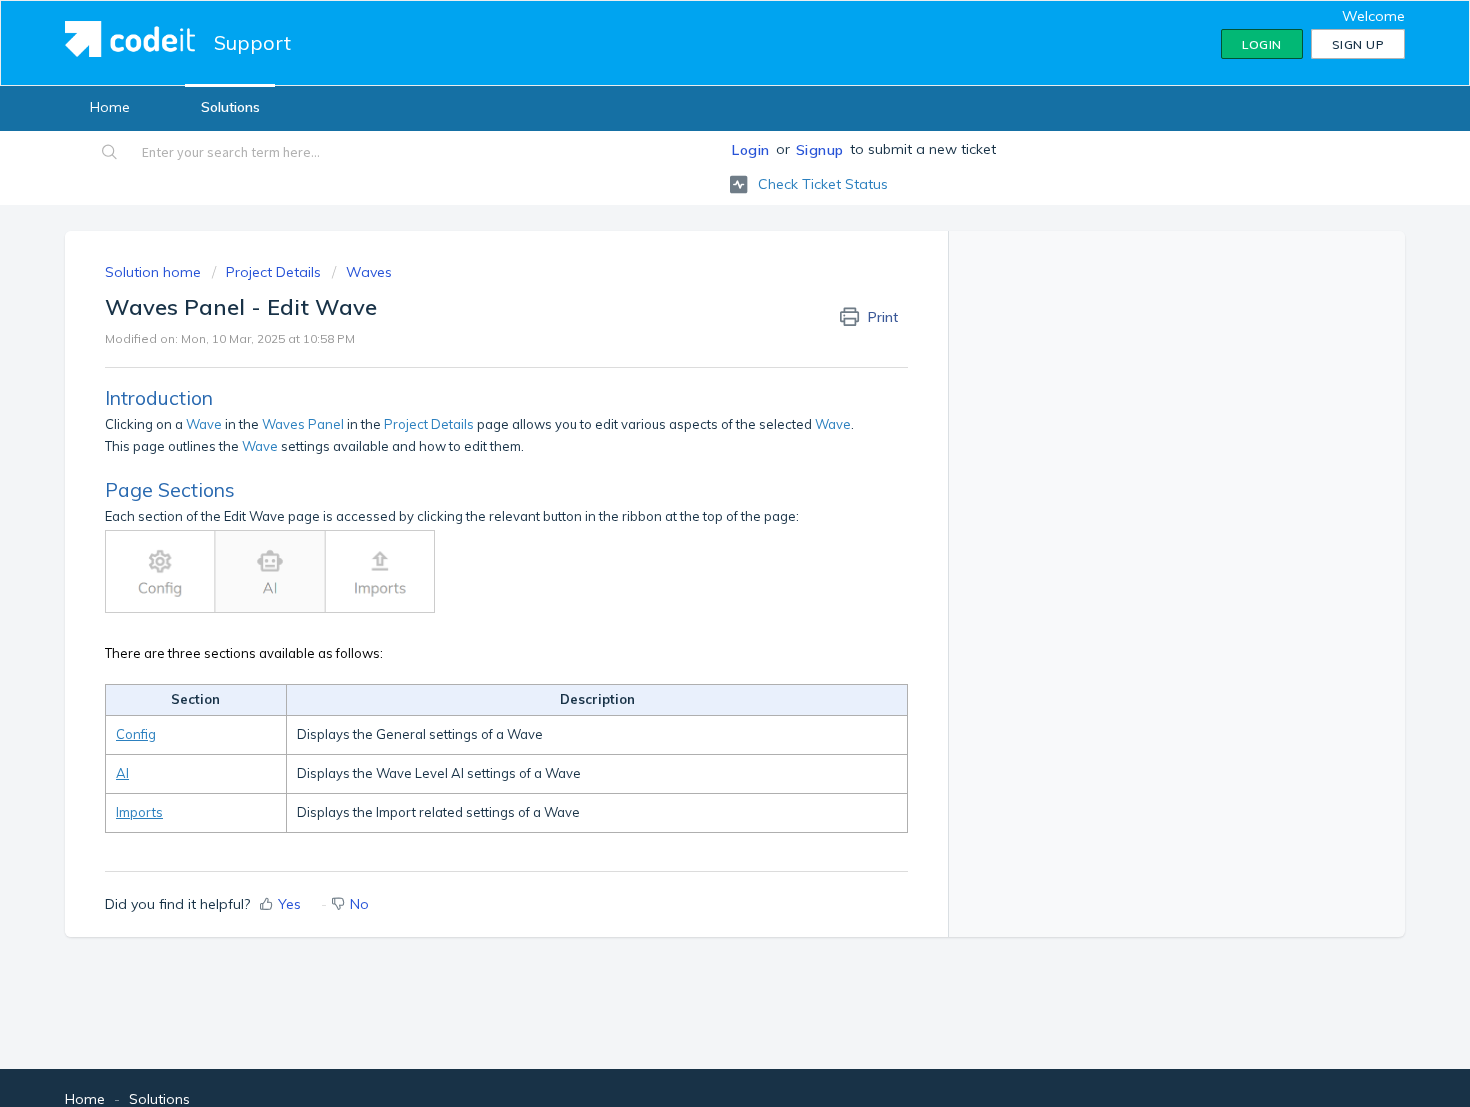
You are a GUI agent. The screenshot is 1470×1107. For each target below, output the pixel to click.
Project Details (273, 272)
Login (751, 150)
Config (136, 734)
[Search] (110, 154)
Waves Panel (303, 424)
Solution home (155, 272)
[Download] (698, 291)
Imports (139, 812)
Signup (820, 150)
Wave (204, 424)
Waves (369, 272)
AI (122, 773)
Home (110, 107)
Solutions (230, 107)
